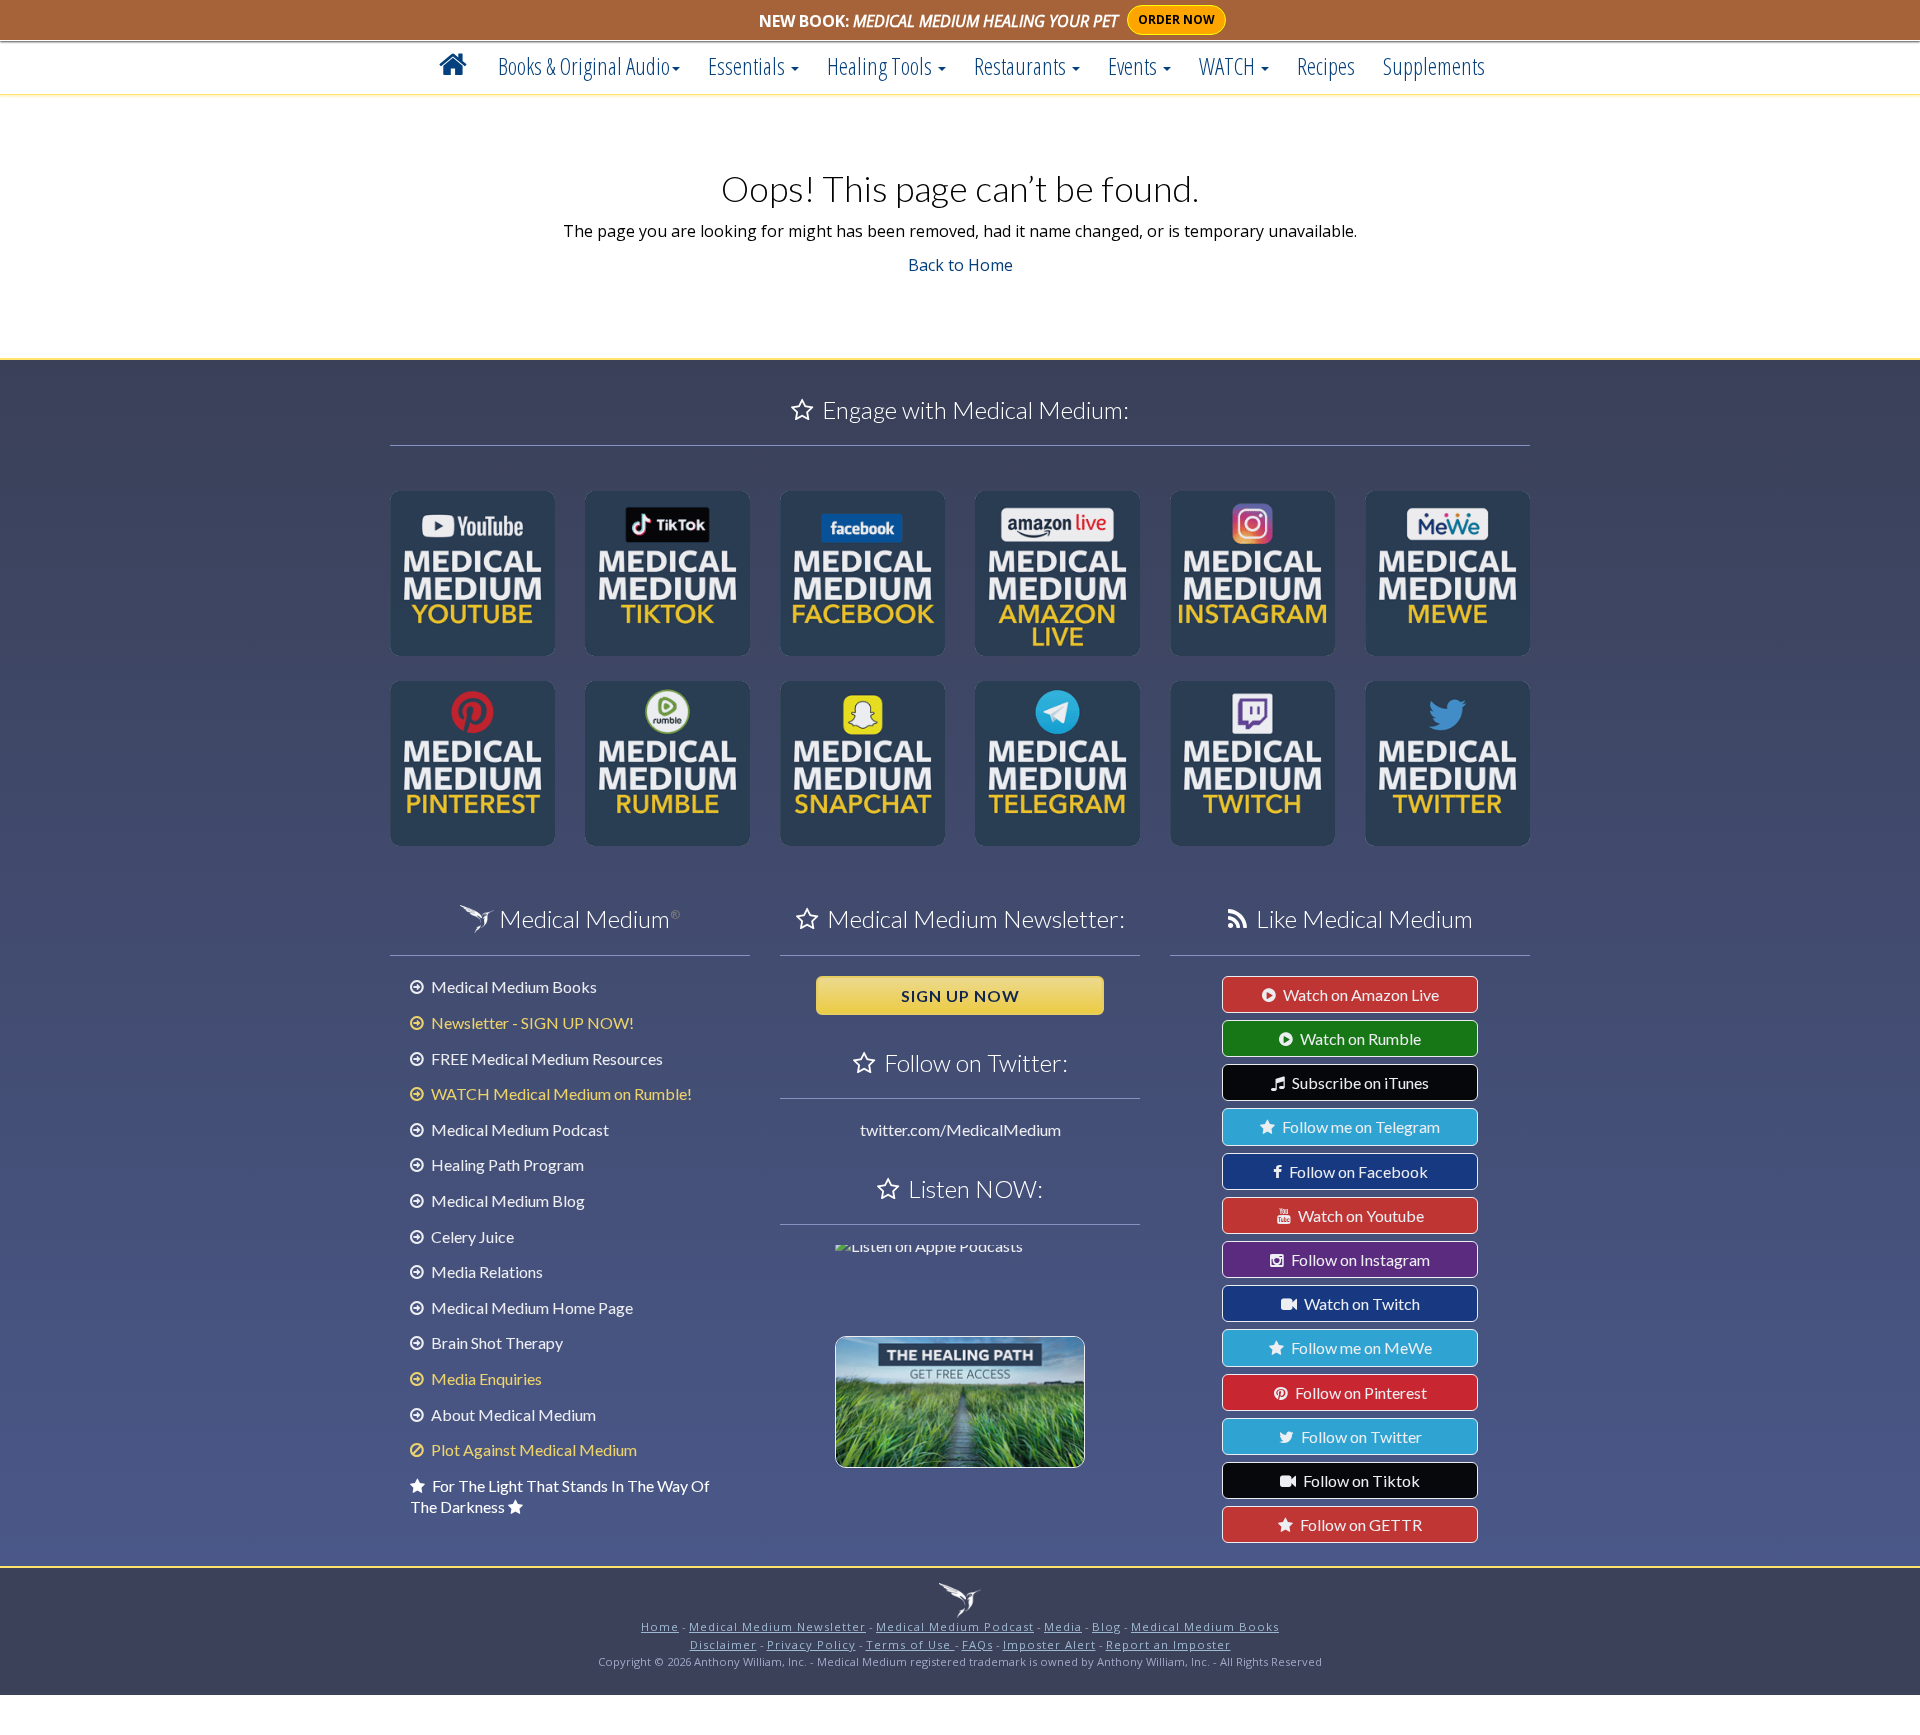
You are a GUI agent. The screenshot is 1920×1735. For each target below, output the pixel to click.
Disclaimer (723, 1644)
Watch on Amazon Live (1359, 994)
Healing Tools (881, 66)
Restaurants (1022, 66)
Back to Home (960, 265)
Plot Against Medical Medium (532, 1449)
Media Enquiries (485, 1378)
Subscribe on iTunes (1359, 1082)
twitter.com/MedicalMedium (960, 1129)
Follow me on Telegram (1359, 1126)
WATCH (1229, 66)
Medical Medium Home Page (530, 1307)
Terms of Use (910, 1644)
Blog (1106, 1626)
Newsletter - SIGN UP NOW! (531, 1022)
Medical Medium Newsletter (777, 1626)
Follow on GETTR (1359, 1524)
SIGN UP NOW (960, 995)
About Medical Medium (512, 1414)
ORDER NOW (1176, 19)
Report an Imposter (1168, 1644)
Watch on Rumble (1359, 1038)
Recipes (1326, 66)
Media (1063, 1626)
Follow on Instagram (1359, 1259)
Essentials (748, 66)
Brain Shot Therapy (495, 1342)
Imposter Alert (1049, 1644)
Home (660, 1626)
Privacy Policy (811, 1644)
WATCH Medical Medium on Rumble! (560, 1093)
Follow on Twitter (1360, 1436)
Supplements (1434, 66)
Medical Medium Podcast (518, 1129)
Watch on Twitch (1360, 1303)
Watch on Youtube (1359, 1215)
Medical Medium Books (512, 986)
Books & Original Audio (584, 66)
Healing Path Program (506, 1164)
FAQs (977, 1644)
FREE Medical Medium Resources (545, 1058)
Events (1134, 66)
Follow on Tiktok (1360, 1480)
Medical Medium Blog (506, 1200)
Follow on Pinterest (1359, 1392)
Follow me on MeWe (1360, 1347)
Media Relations (485, 1271)
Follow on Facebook (1357, 1171)
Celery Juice (471, 1236)
